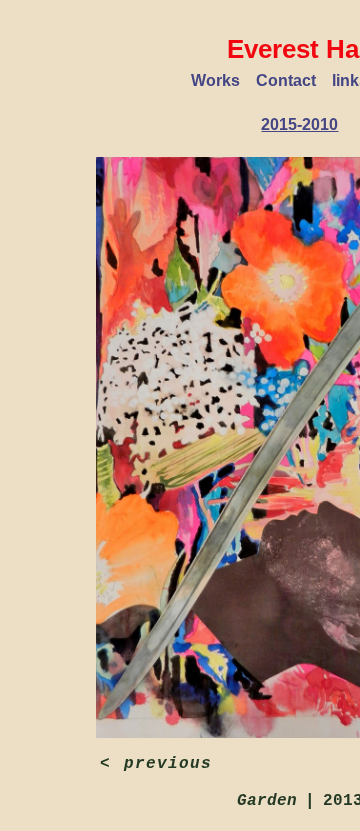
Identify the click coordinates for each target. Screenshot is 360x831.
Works (215, 80)
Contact (286, 80)
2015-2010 (299, 124)
